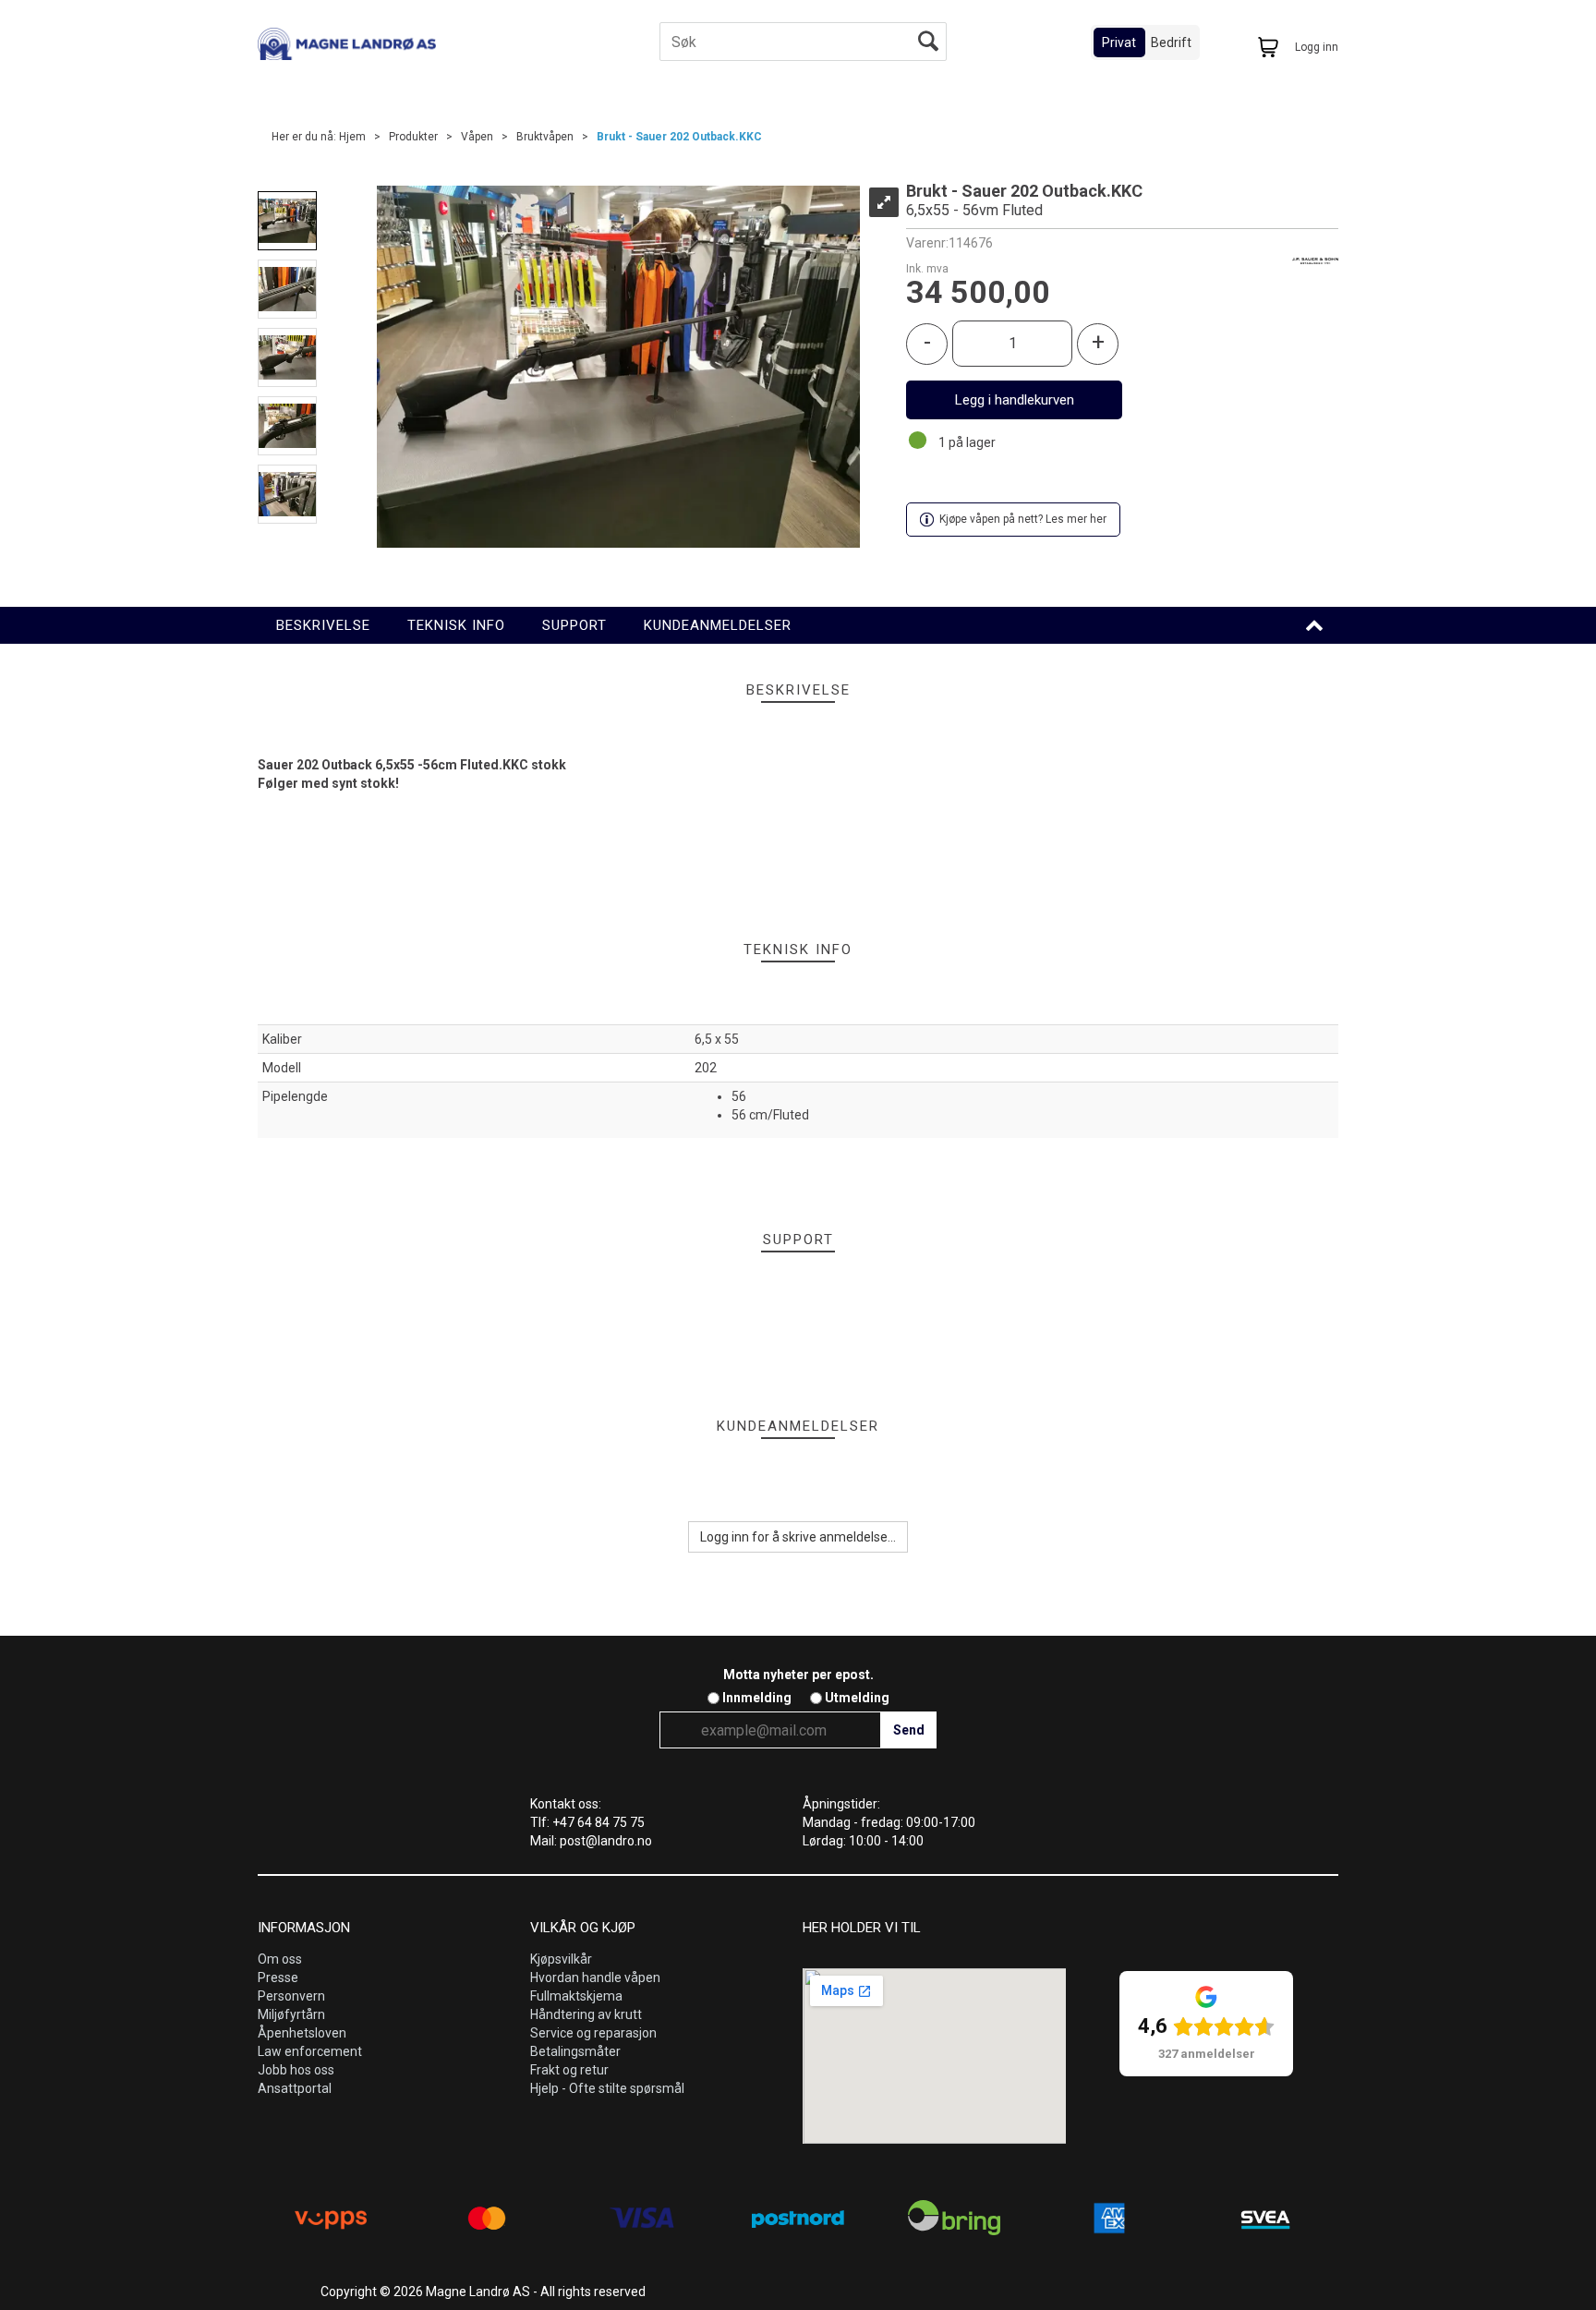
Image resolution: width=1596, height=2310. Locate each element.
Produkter (413, 137)
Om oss (280, 1959)
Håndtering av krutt (586, 2014)
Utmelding (857, 1698)
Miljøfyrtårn (291, 2014)
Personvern (291, 1996)
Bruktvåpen (545, 137)
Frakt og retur (569, 2070)
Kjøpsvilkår (561, 1959)
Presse (278, 1977)
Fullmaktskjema (576, 1996)
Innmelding (757, 1698)
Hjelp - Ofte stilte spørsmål (607, 2088)
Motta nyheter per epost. (798, 1675)
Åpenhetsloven (302, 2033)
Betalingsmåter (575, 2051)
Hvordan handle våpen (595, 1977)
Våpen (477, 137)
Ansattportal (295, 2088)
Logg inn (1317, 47)
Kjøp (1014, 400)
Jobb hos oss (296, 2070)
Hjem (352, 137)
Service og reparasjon (593, 2033)
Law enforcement (310, 2051)
